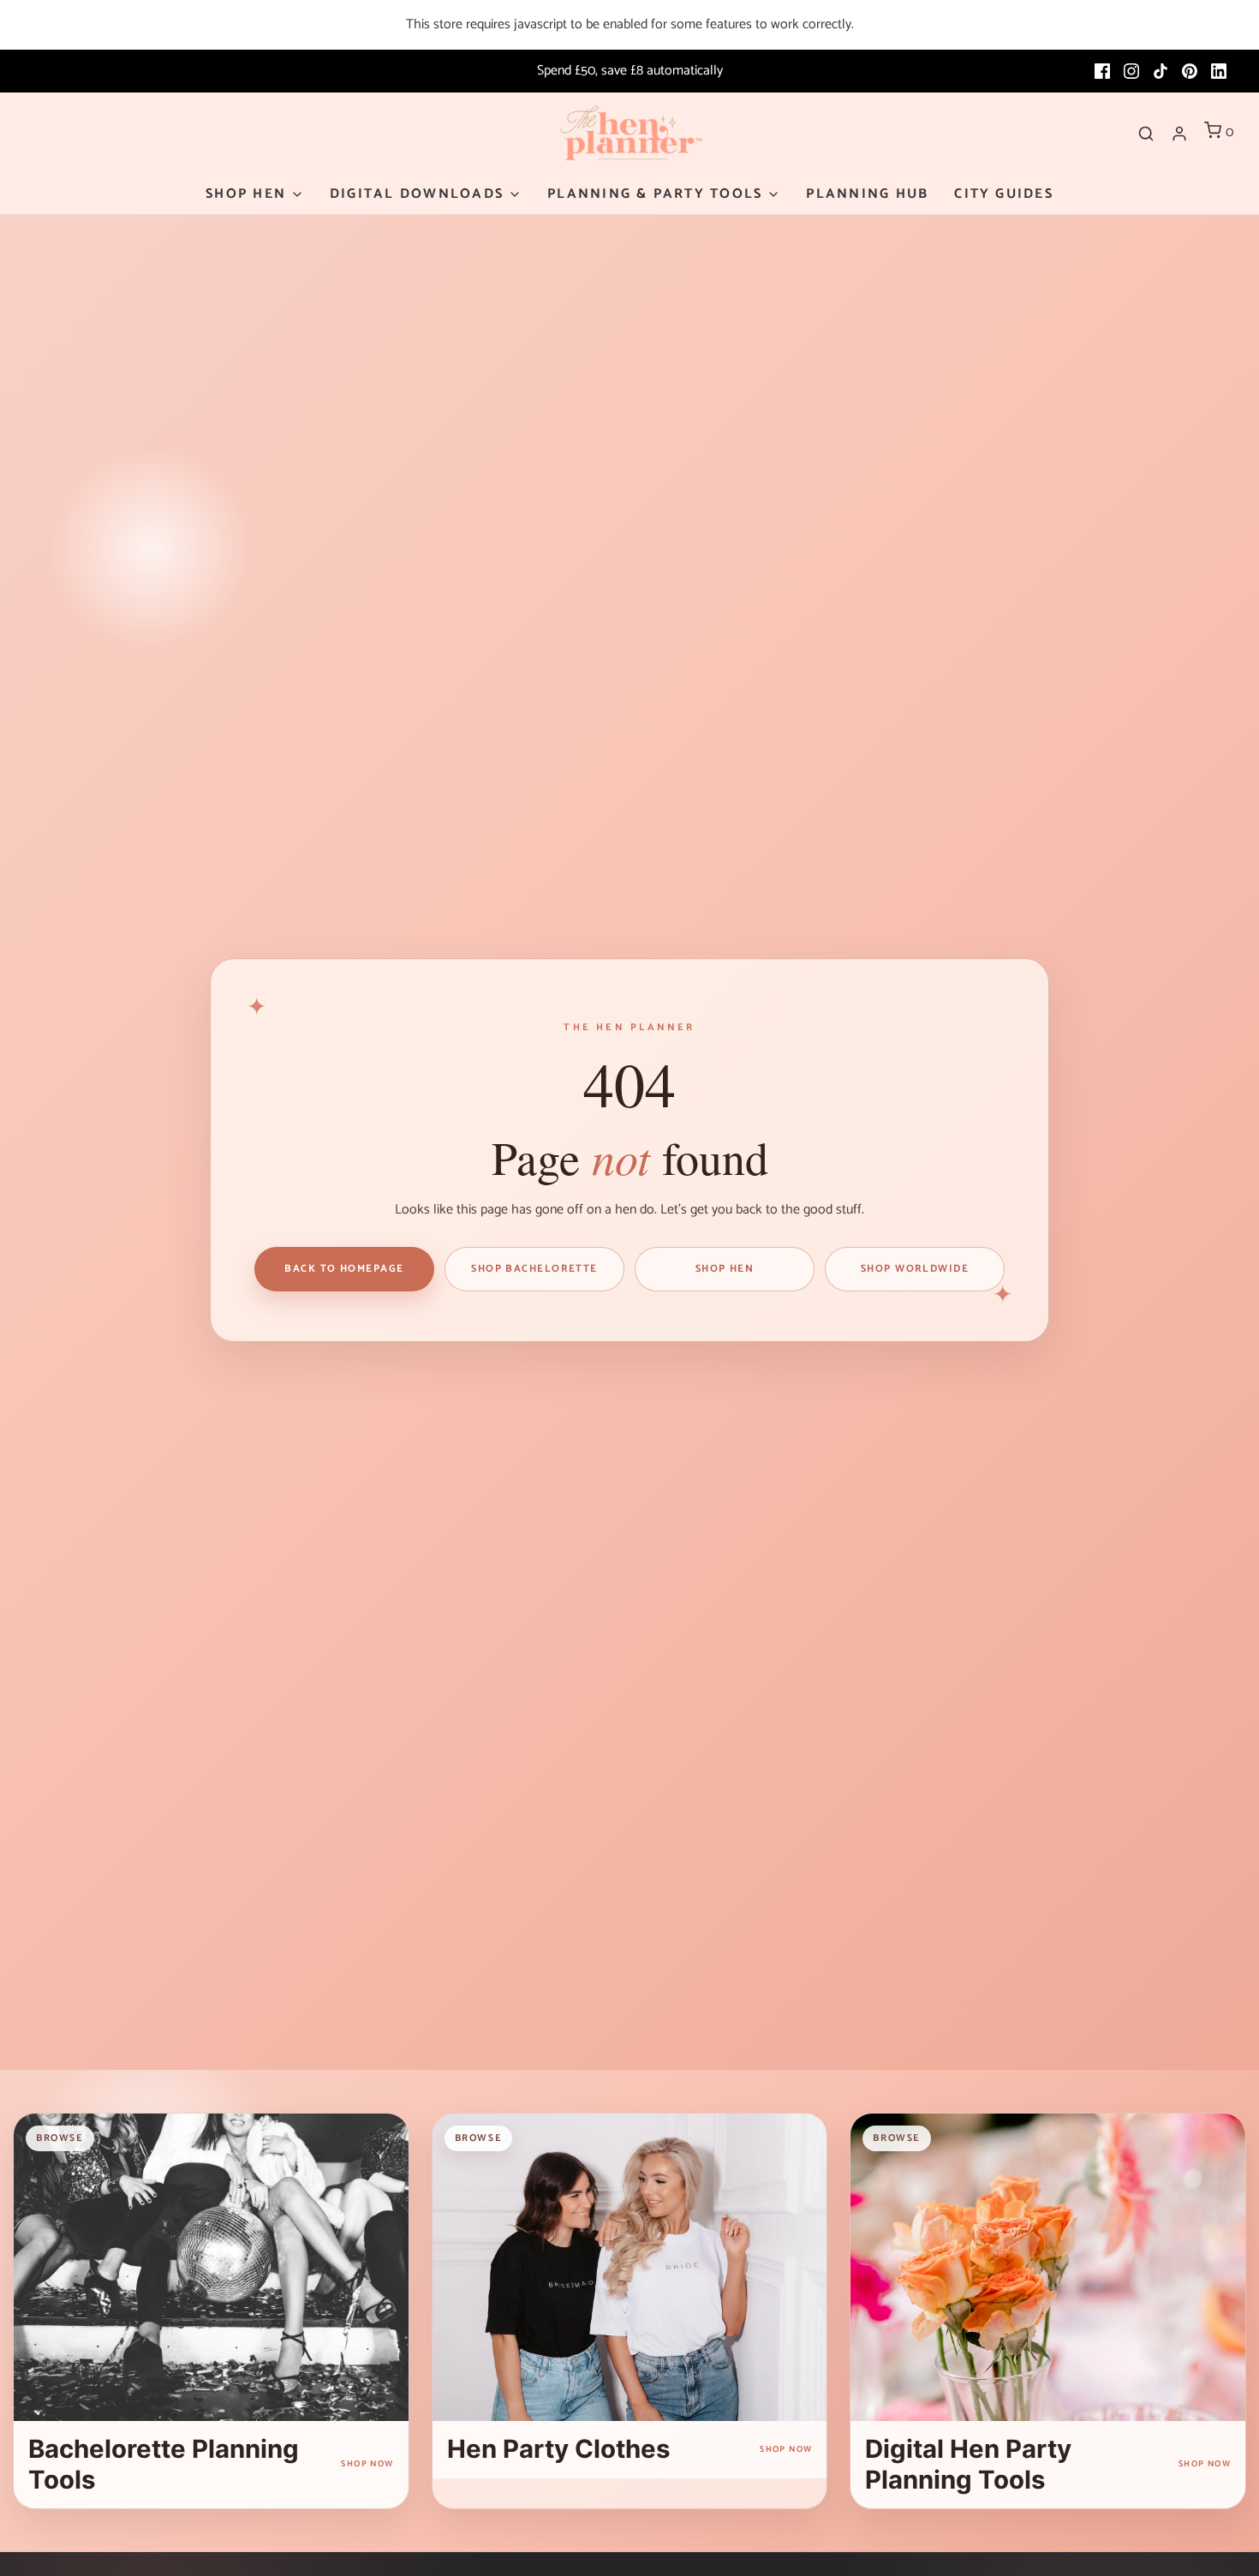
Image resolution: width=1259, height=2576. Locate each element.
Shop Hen (725, 1269)
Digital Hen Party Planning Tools (968, 2464)
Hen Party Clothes (559, 2449)
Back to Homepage (344, 1269)
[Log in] (1179, 134)
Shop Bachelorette (534, 1269)
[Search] (1146, 134)
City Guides (1004, 194)
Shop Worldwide (915, 1269)
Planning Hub (867, 194)
